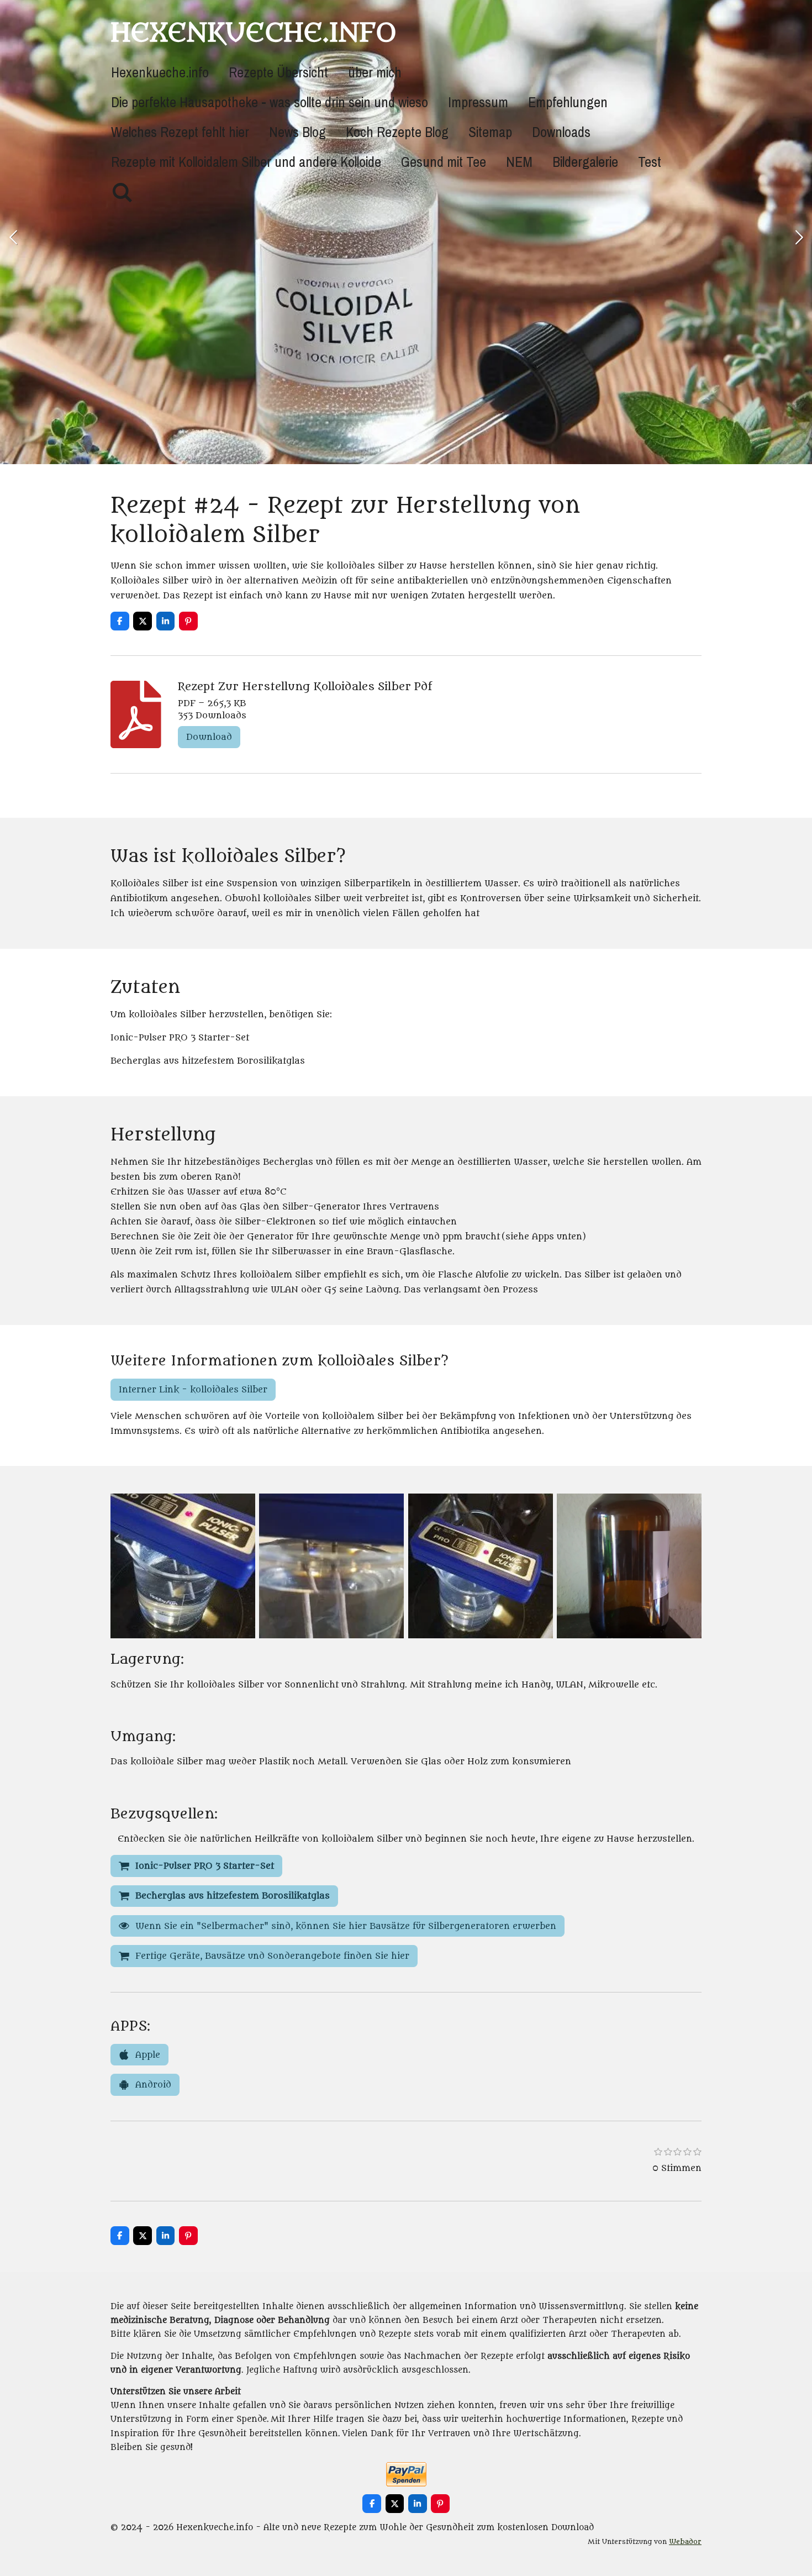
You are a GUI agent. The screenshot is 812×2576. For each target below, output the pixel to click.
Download (209, 737)
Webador (685, 2542)
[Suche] (122, 193)
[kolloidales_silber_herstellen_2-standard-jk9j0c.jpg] (332, 1566)
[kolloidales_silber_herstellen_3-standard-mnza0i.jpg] (480, 1566)
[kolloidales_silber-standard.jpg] (629, 1566)
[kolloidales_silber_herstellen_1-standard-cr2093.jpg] (183, 1566)
